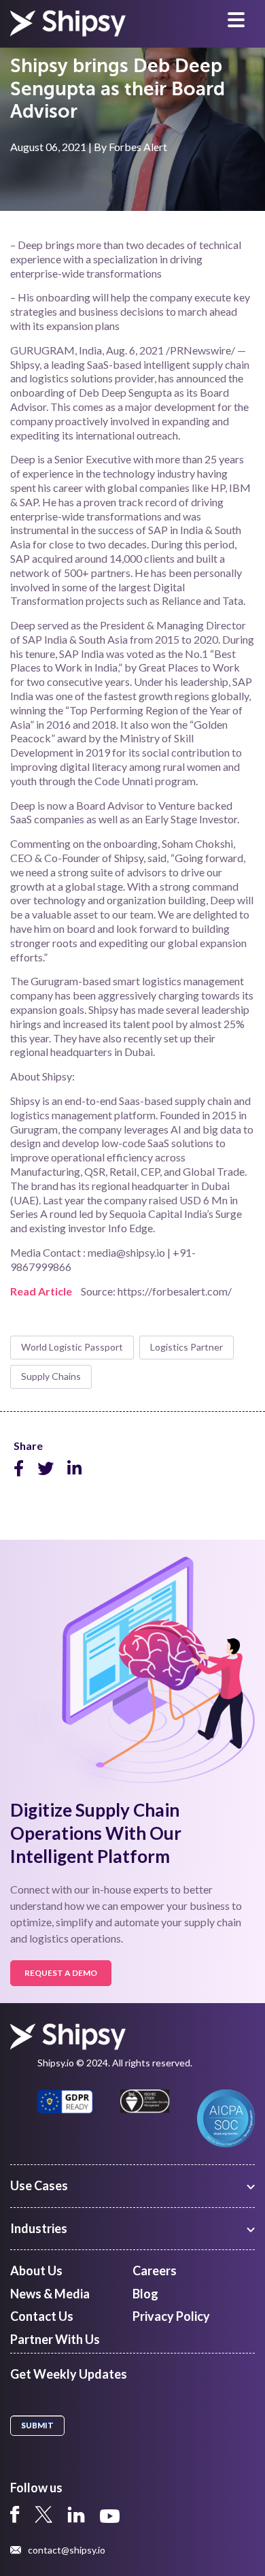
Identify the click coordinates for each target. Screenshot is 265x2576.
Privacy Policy (171, 2316)
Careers (155, 2270)
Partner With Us (55, 2339)
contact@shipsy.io (67, 2550)
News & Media (50, 2294)
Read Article (41, 1291)
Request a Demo (61, 1973)
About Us (36, 2270)
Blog (145, 2294)
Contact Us (42, 2316)
